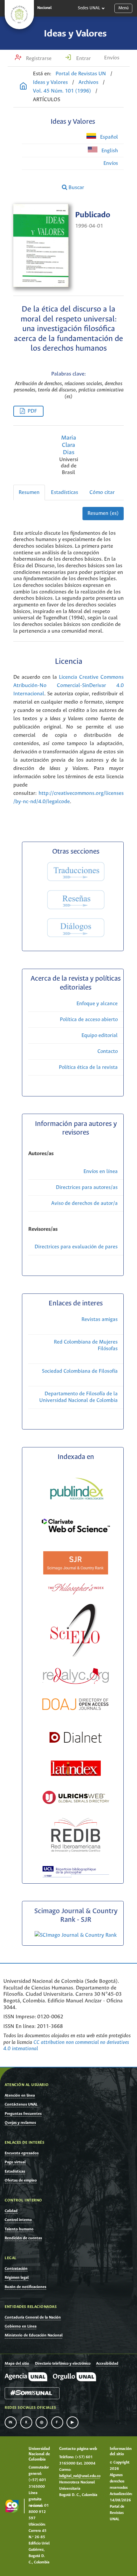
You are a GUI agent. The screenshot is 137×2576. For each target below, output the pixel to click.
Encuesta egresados (22, 2153)
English (109, 151)
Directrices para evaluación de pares (76, 1247)
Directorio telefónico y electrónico (63, 2364)
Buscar (76, 188)
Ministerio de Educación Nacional (34, 2335)
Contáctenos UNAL (21, 2104)
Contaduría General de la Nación (33, 2317)
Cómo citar (102, 492)
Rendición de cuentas (23, 2238)
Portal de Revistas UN (81, 74)
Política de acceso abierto (89, 1020)
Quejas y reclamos (20, 2123)
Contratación (16, 2269)
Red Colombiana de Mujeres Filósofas (86, 1345)
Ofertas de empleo (21, 2180)
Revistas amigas (100, 1320)
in (11, 2422)
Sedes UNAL (89, 8)
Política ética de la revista (88, 1067)
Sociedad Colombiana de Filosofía (80, 1371)
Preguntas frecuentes (23, 2114)
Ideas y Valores (75, 34)
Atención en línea (20, 2095)
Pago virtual (15, 2162)
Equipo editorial (100, 1036)
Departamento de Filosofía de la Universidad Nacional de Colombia (78, 1397)
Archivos (88, 82)
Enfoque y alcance (97, 1004)
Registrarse (38, 59)
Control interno (18, 2220)
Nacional (44, 8)
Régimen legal (17, 2278)
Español (108, 137)
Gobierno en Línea (21, 2326)
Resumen (29, 492)
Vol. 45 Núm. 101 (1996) (62, 91)
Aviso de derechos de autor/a (84, 1203)
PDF (32, 411)
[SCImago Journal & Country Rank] (76, 1935)
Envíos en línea (101, 1172)
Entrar (83, 59)
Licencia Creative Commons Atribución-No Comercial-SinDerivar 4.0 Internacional (68, 686)
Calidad (11, 2211)
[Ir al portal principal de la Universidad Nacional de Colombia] (19, 15)
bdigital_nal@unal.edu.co (80, 2476)
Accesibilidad (107, 2364)
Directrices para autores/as (87, 1187)
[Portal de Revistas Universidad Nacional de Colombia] (23, 87)
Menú (124, 8)
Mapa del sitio (17, 2364)
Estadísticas (65, 492)
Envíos (112, 58)
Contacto (108, 1051)
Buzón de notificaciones (25, 2287)
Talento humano (19, 2229)
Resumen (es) (103, 513)
